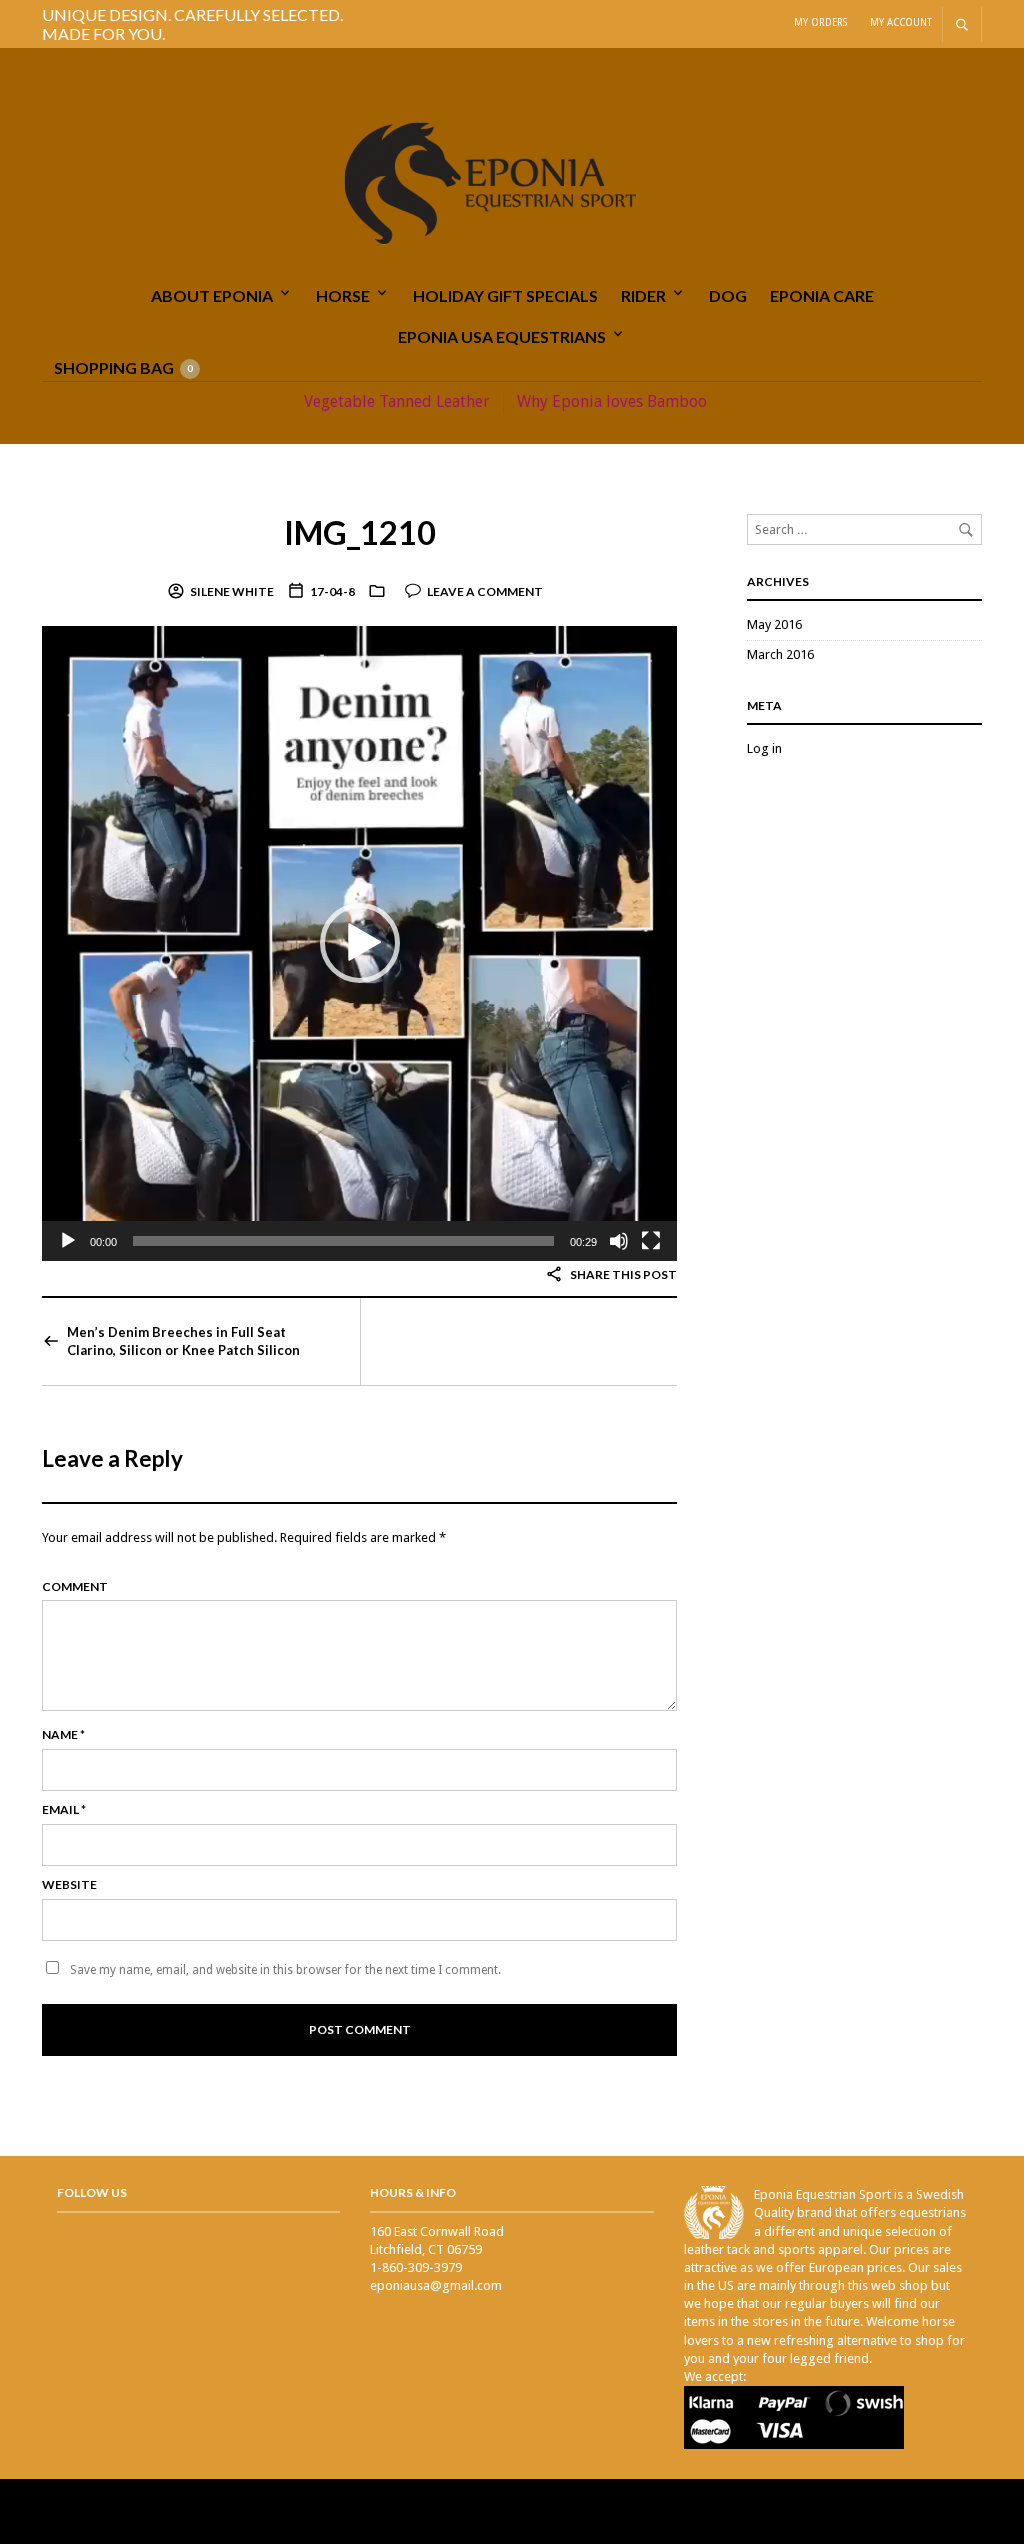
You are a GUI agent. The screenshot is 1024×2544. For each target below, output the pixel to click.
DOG (728, 295)
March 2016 (780, 654)
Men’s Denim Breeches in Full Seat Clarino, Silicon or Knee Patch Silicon (183, 1341)
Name (63, 1734)
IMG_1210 (360, 532)
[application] (359, 943)
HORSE (343, 295)
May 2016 (774, 624)
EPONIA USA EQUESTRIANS (502, 336)
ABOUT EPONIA (212, 295)
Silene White (232, 591)
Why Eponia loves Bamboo (612, 401)
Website (69, 1884)
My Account (901, 22)
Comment (75, 1586)
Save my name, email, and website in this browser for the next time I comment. (285, 1970)
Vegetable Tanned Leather (397, 401)
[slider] (343, 1241)
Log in (764, 748)
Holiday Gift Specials (505, 295)
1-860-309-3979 (416, 2267)
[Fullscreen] (651, 1241)
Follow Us (92, 2192)
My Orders (820, 22)
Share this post (622, 1274)
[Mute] (619, 1241)
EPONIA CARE (822, 295)
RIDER (643, 295)
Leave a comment (485, 591)
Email (64, 1809)
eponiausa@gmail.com (436, 2285)
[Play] (68, 1241)
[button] (360, 943)
